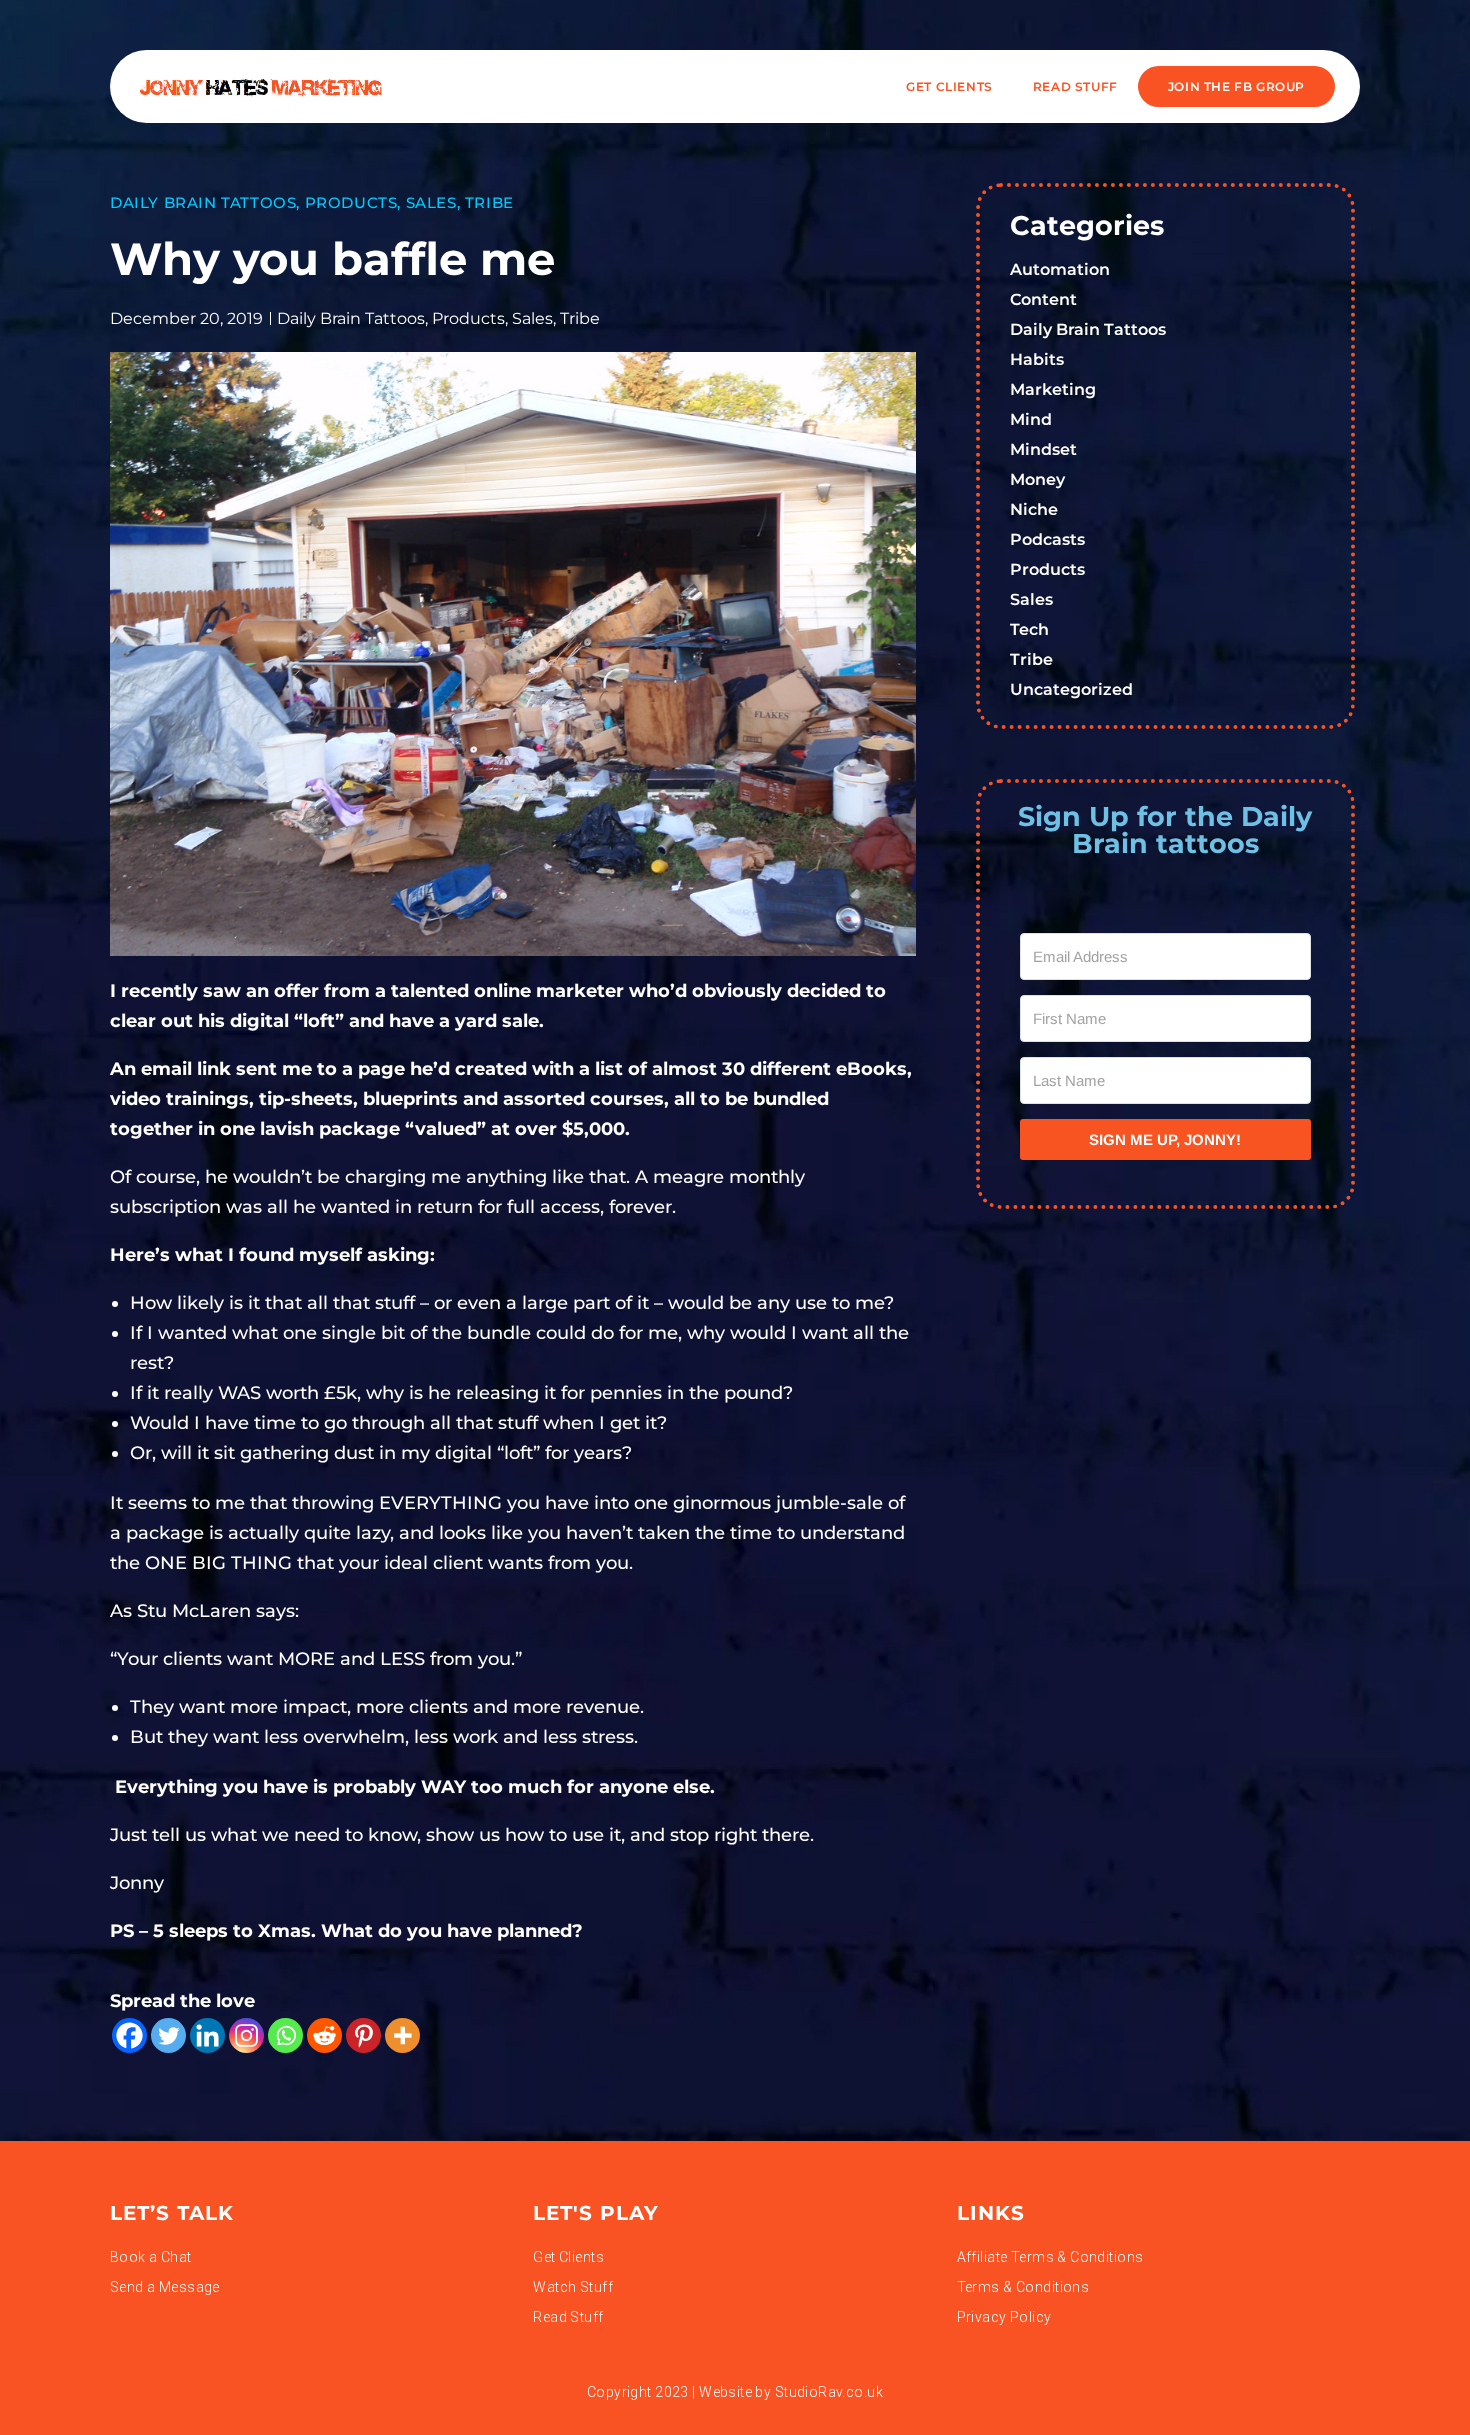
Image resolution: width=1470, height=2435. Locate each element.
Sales (431, 202)
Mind (1031, 419)
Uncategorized (1071, 689)
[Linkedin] (207, 2035)
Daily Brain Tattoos (203, 202)
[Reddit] (324, 2035)
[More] (402, 2035)
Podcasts (1047, 539)
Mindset (1043, 449)
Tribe (489, 202)
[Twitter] (168, 2035)
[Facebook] (129, 2035)
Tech (1029, 629)
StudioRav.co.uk (829, 2392)
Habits (1037, 359)
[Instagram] (246, 2035)
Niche (1034, 509)
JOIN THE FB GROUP (1236, 86)
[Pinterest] (363, 2035)
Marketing (1053, 389)
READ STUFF (1075, 86)
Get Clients (949, 86)
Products (351, 202)
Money (1037, 479)
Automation (1060, 269)
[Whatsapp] (285, 2035)
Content (1043, 299)
